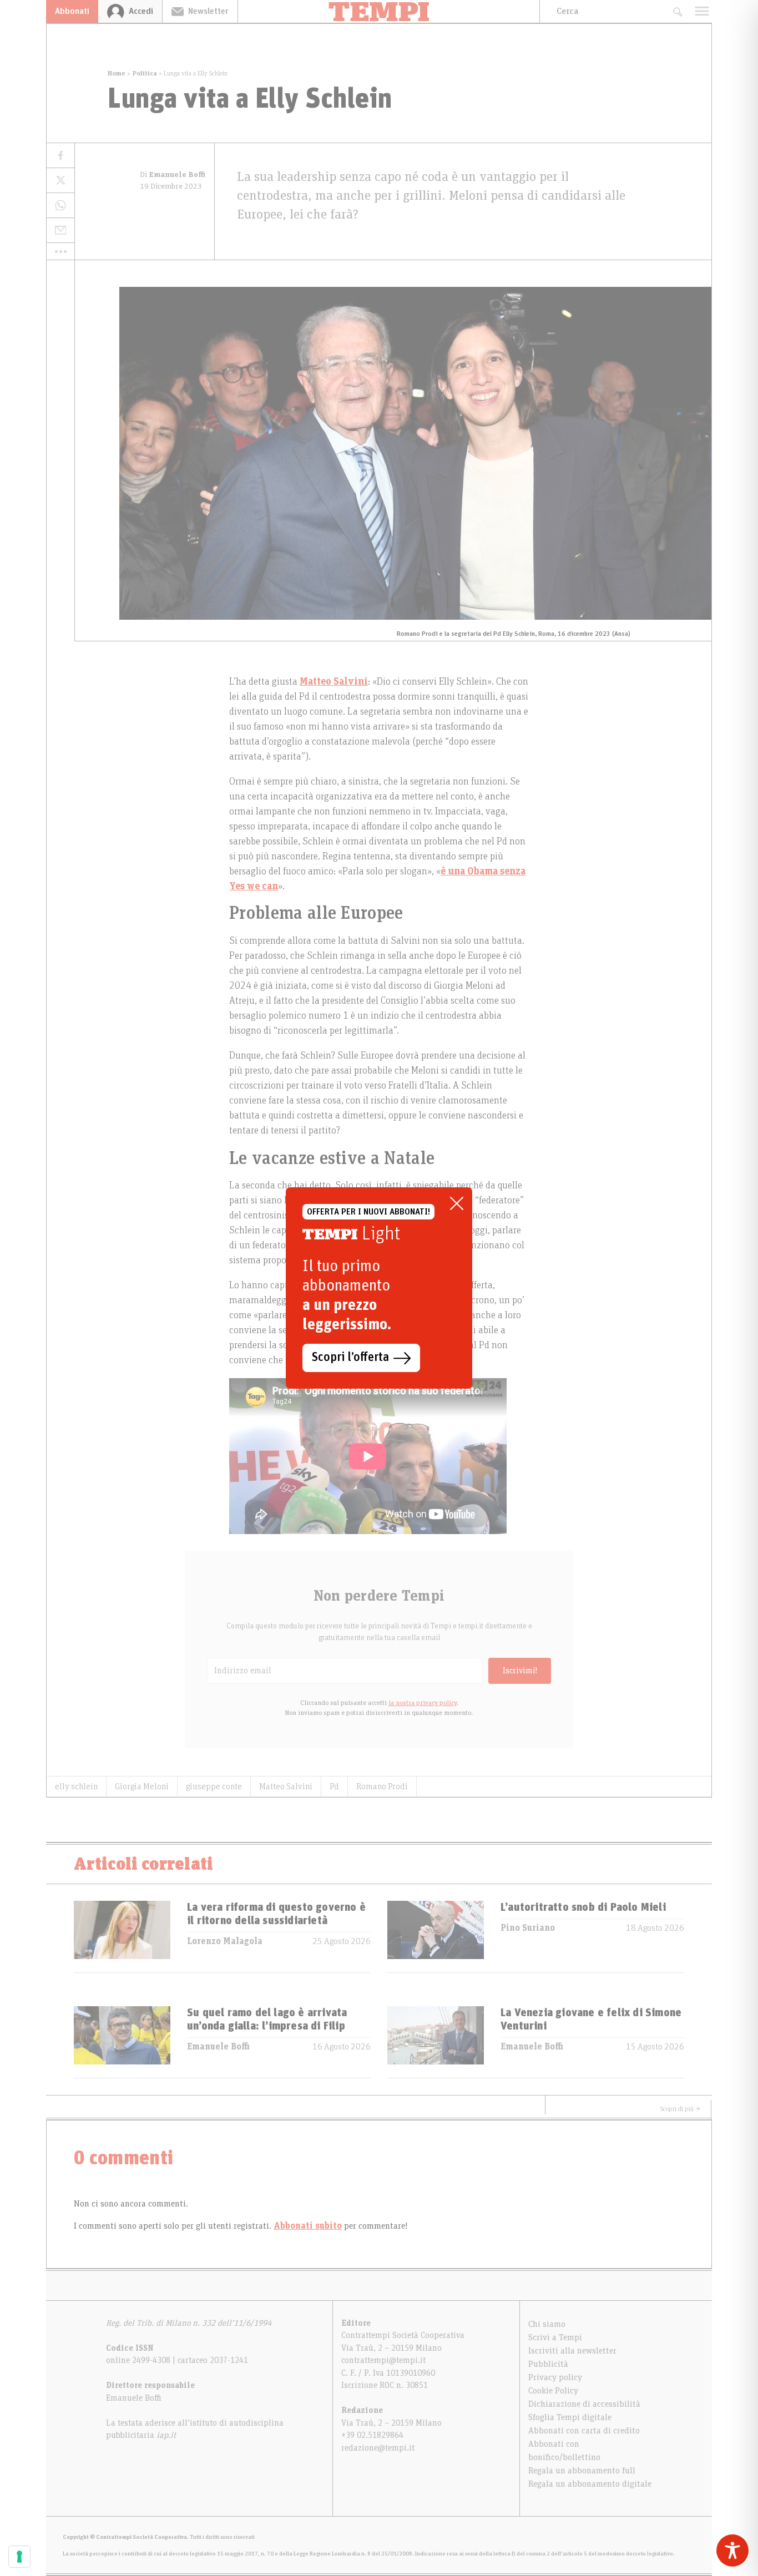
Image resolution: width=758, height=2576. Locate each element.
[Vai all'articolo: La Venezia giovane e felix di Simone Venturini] (436, 2042)
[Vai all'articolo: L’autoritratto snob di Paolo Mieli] (436, 1937)
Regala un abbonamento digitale (590, 2484)
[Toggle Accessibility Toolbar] (732, 2550)
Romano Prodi (382, 1787)
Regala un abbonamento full (582, 2471)
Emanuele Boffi (218, 2047)
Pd (334, 1787)
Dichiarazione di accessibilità (584, 2404)
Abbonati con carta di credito (584, 2431)
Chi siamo (547, 2324)
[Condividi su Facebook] (60, 156)
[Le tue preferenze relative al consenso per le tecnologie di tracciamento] (19, 2557)
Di (173, 175)
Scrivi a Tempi (555, 2337)
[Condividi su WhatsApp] (60, 206)
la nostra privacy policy (423, 1703)
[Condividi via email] (60, 231)
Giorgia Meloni (142, 1787)
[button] (60, 251)
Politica (145, 73)
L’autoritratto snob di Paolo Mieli (583, 1907)
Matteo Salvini (286, 1787)
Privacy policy (555, 2377)
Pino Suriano (528, 1928)
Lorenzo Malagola (225, 1941)
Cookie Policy (553, 2391)
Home (117, 73)
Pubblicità (548, 2364)
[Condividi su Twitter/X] (60, 181)
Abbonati (72, 11)
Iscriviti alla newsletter (572, 2351)
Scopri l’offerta (350, 1358)
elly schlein (76, 1787)
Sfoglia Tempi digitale (570, 2417)
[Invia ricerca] (677, 11)
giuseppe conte (214, 1787)
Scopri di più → (680, 2109)
